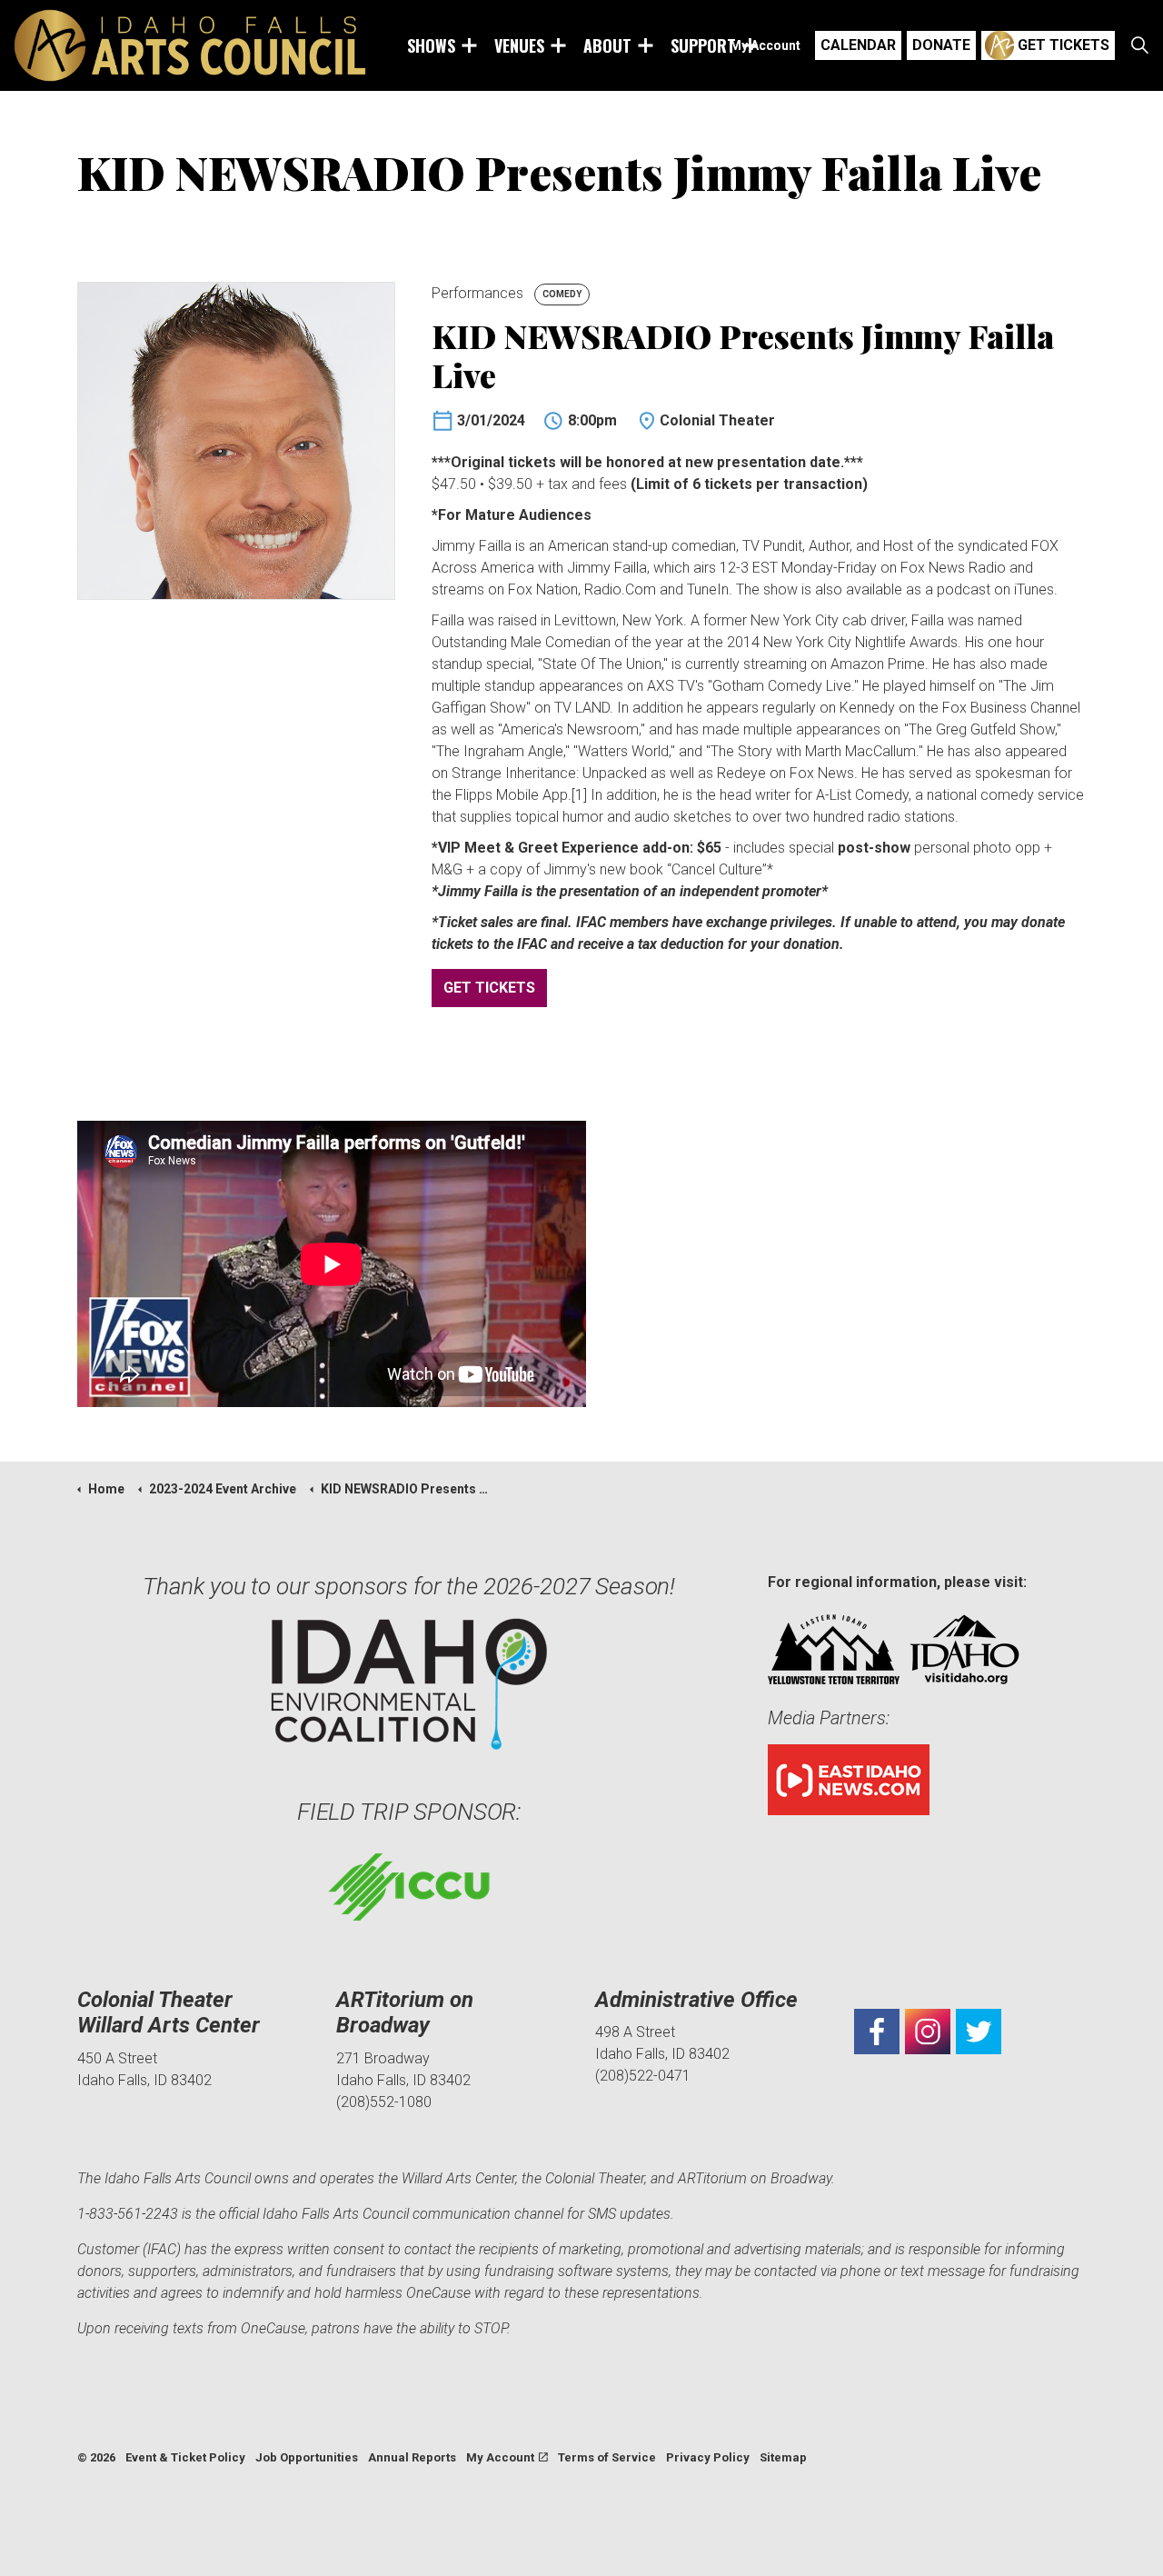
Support (703, 45)
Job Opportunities (307, 2457)
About (607, 45)
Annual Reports (412, 2457)
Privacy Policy (708, 2457)
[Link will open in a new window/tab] (877, 2032)
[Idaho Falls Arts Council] (190, 45)
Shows (431, 45)
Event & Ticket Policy (185, 2457)
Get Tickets (1064, 45)
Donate (941, 45)
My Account (765, 45)
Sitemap (783, 2457)
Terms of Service (607, 2457)
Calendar (858, 45)
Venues (519, 45)
